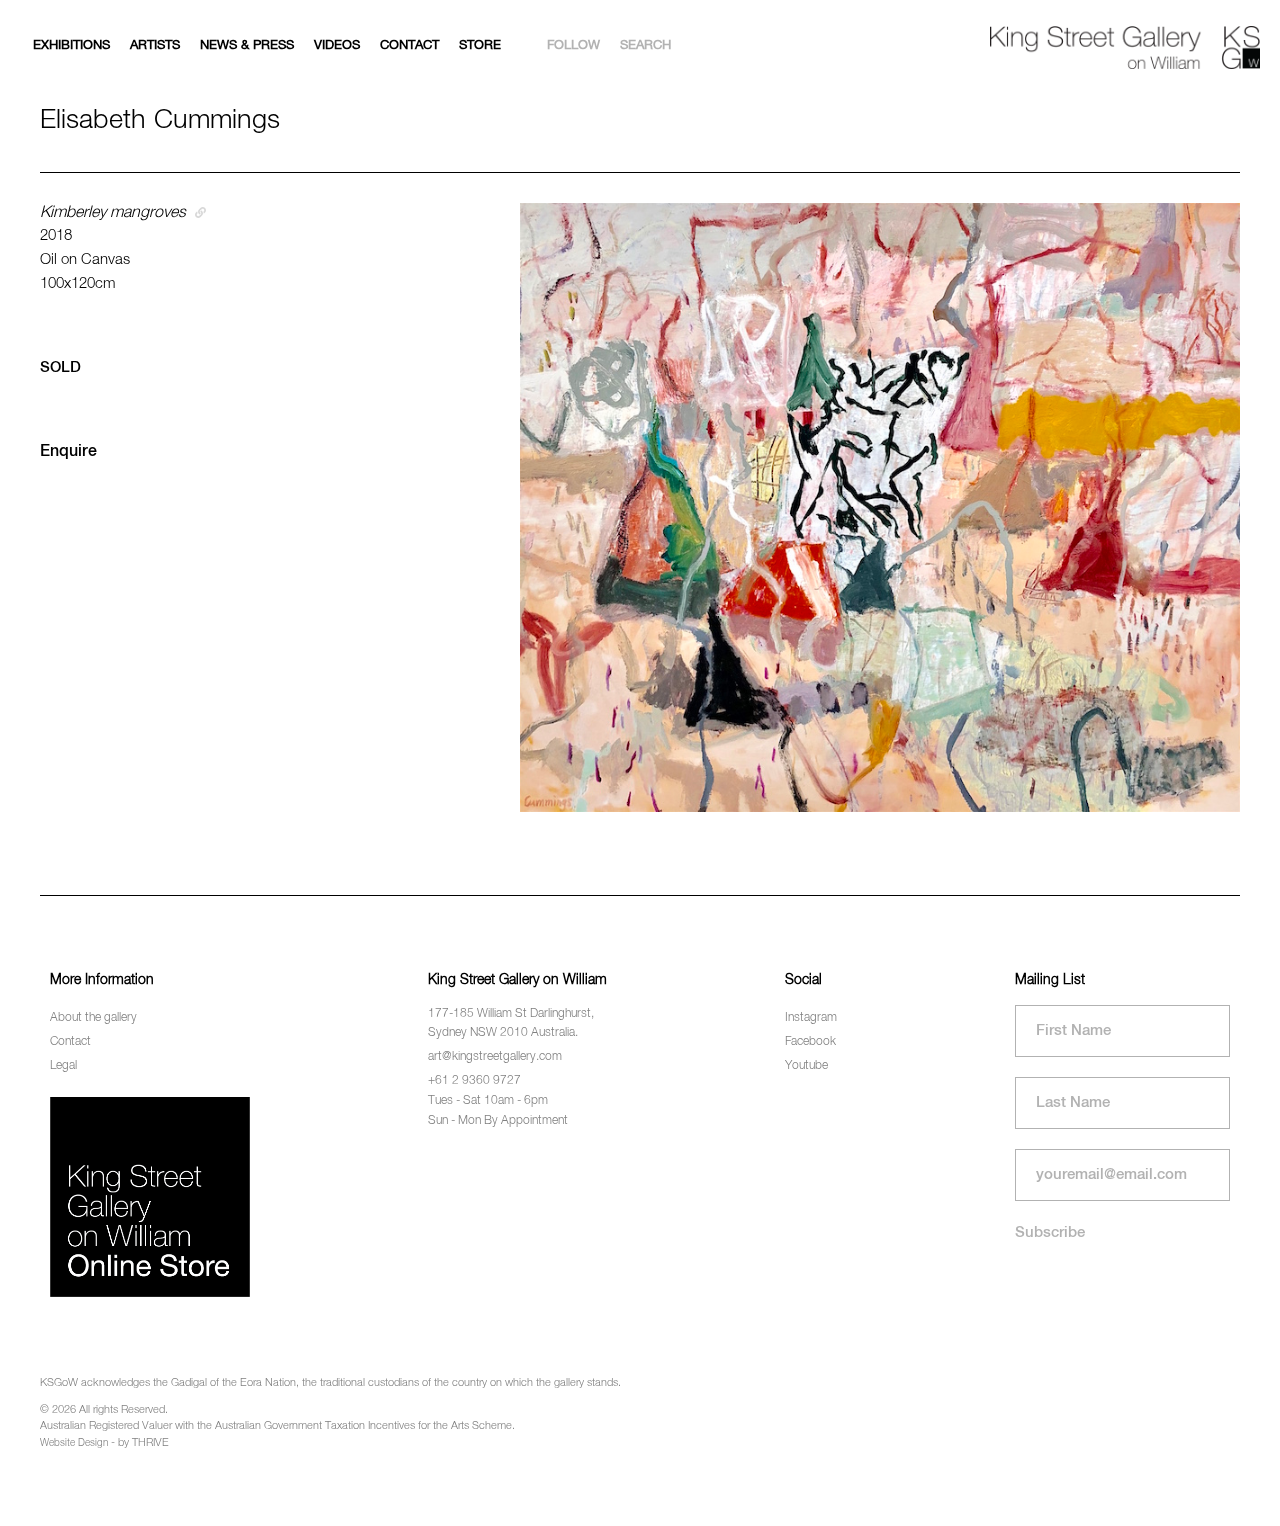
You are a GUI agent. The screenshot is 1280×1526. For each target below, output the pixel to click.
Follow (573, 45)
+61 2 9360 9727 (474, 1081)
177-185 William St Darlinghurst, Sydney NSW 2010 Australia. (511, 1023)
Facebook (810, 1042)
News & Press (247, 45)
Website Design (74, 1443)
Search (645, 45)
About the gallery (93, 1018)
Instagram (811, 1018)
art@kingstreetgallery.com (495, 1057)
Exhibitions (71, 45)
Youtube (806, 1066)
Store (480, 45)
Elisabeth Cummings (160, 120)
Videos (337, 45)
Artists (155, 45)
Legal (63, 1066)
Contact (409, 45)
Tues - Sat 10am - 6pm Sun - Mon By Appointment (498, 1110)
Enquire (68, 452)
